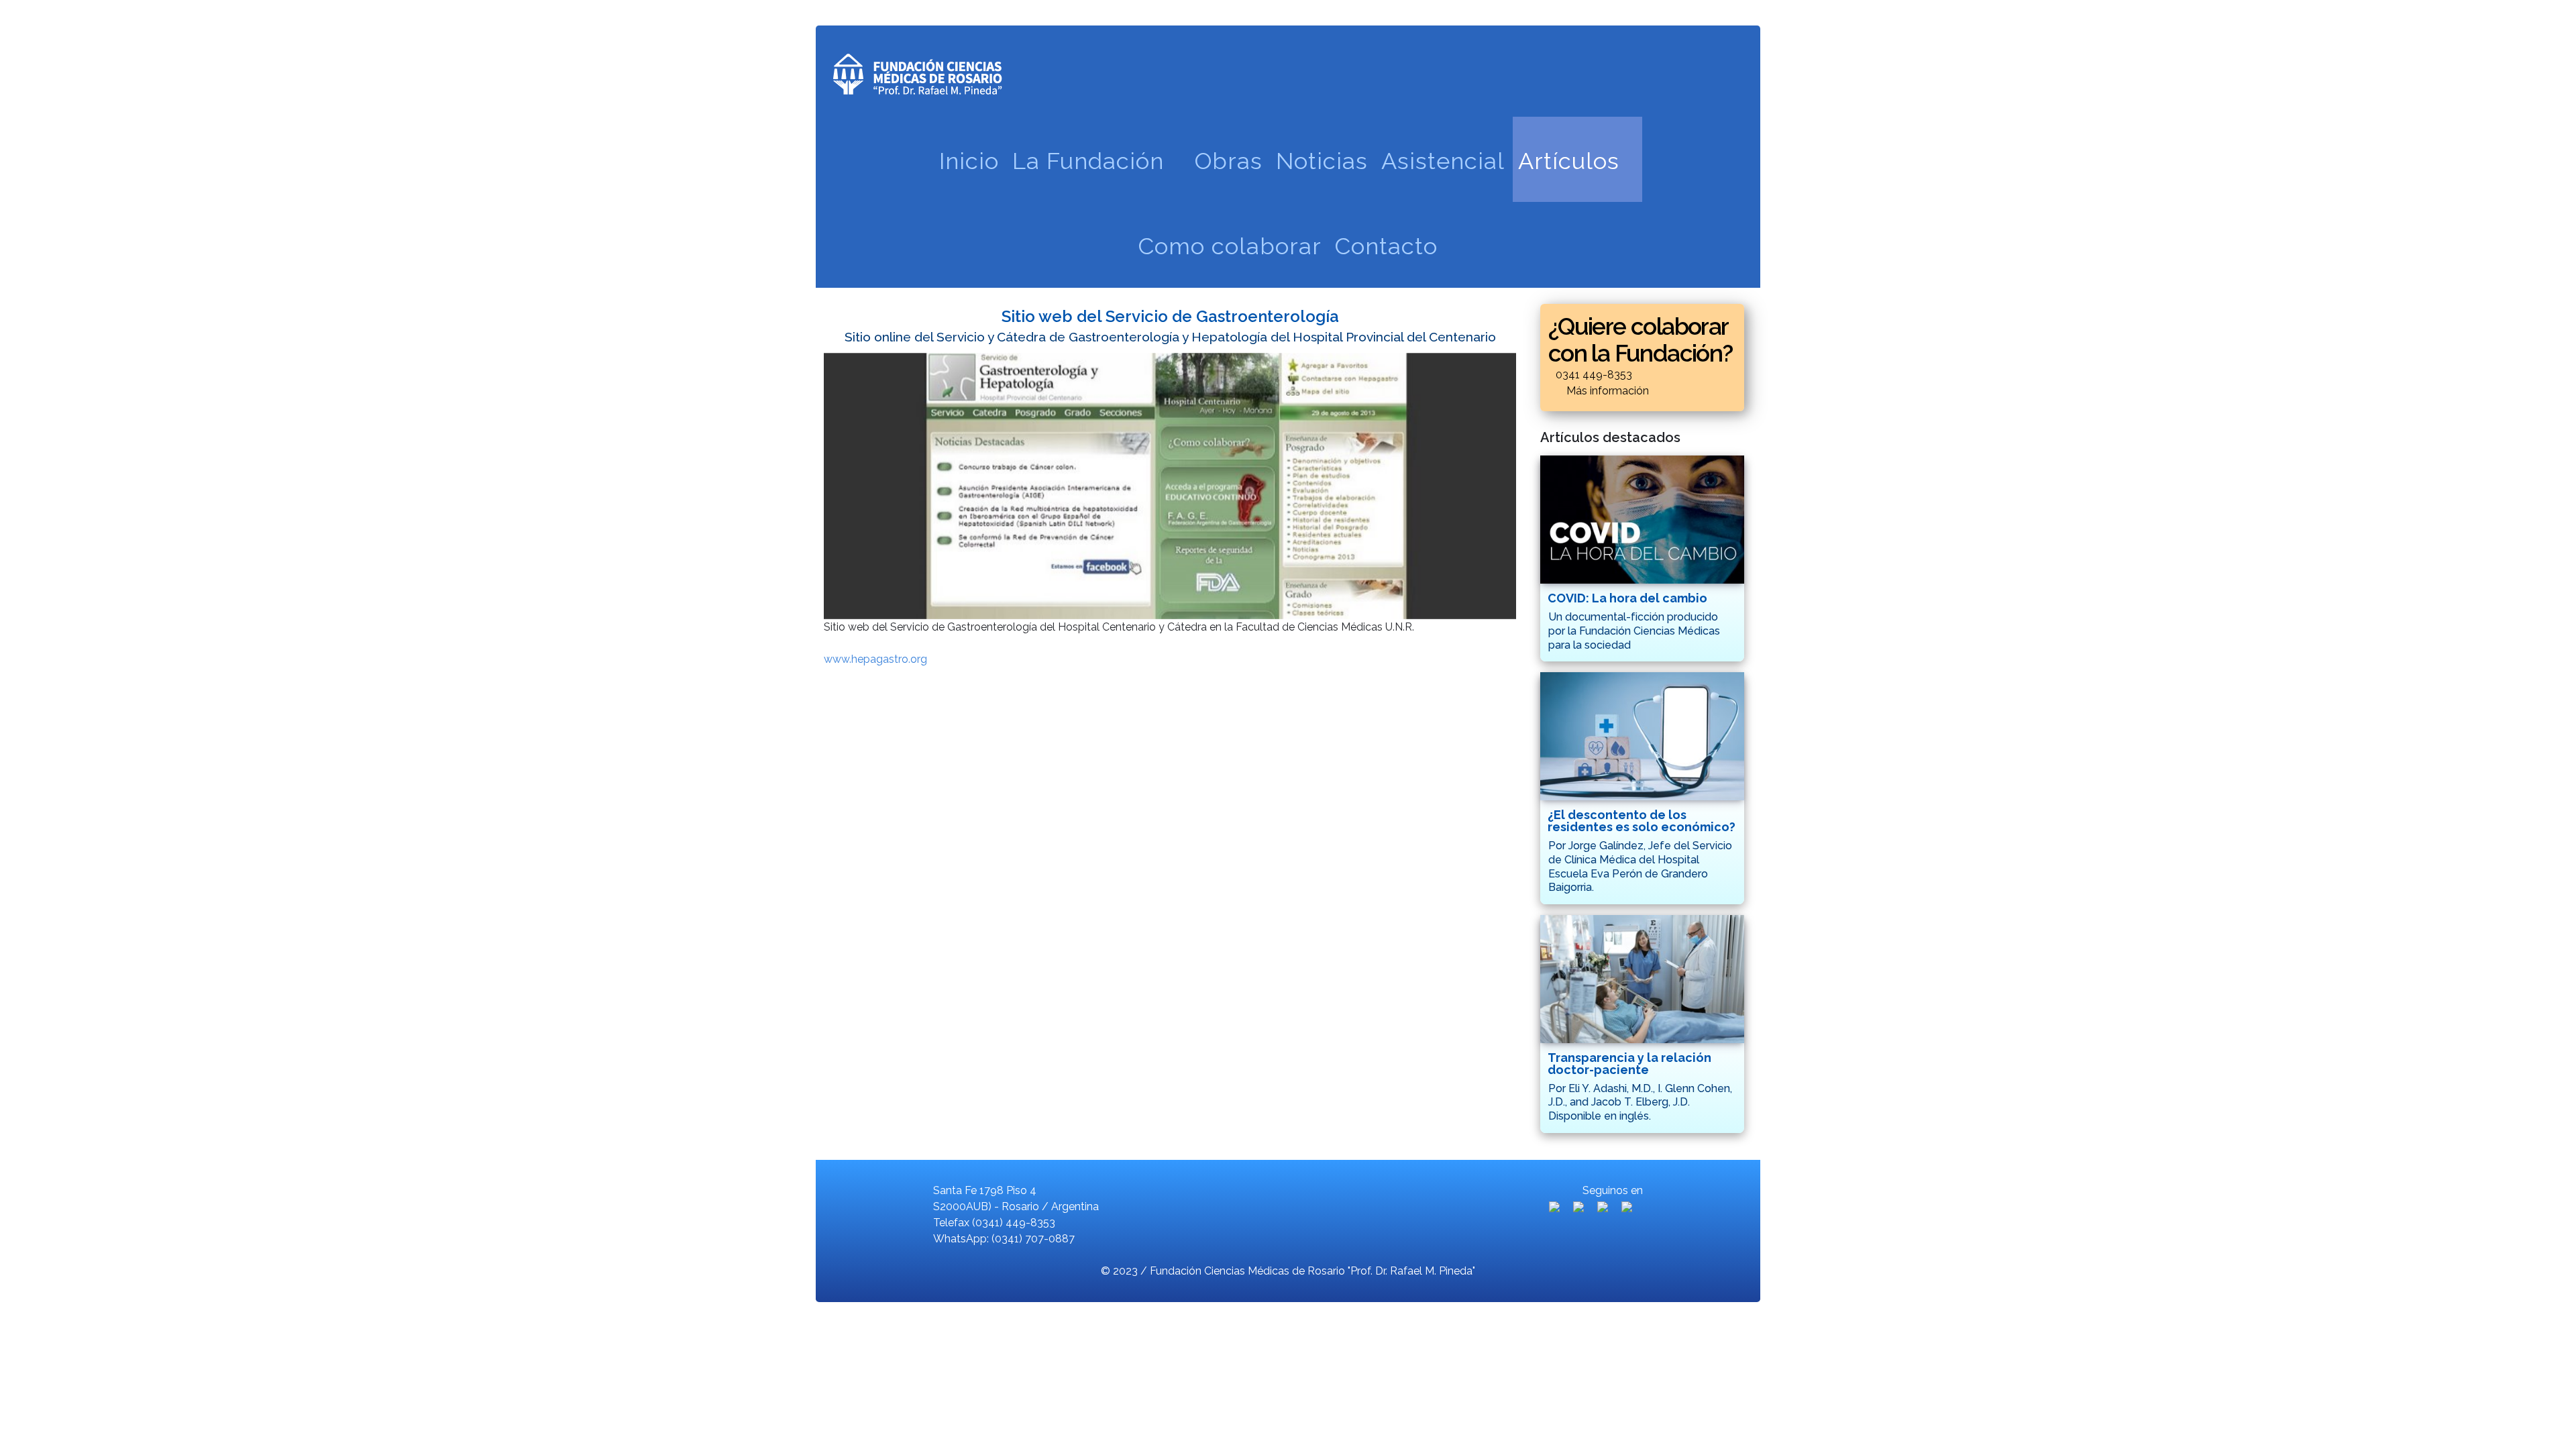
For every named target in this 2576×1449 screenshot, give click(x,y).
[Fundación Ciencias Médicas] (917, 70)
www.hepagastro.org (875, 659)
